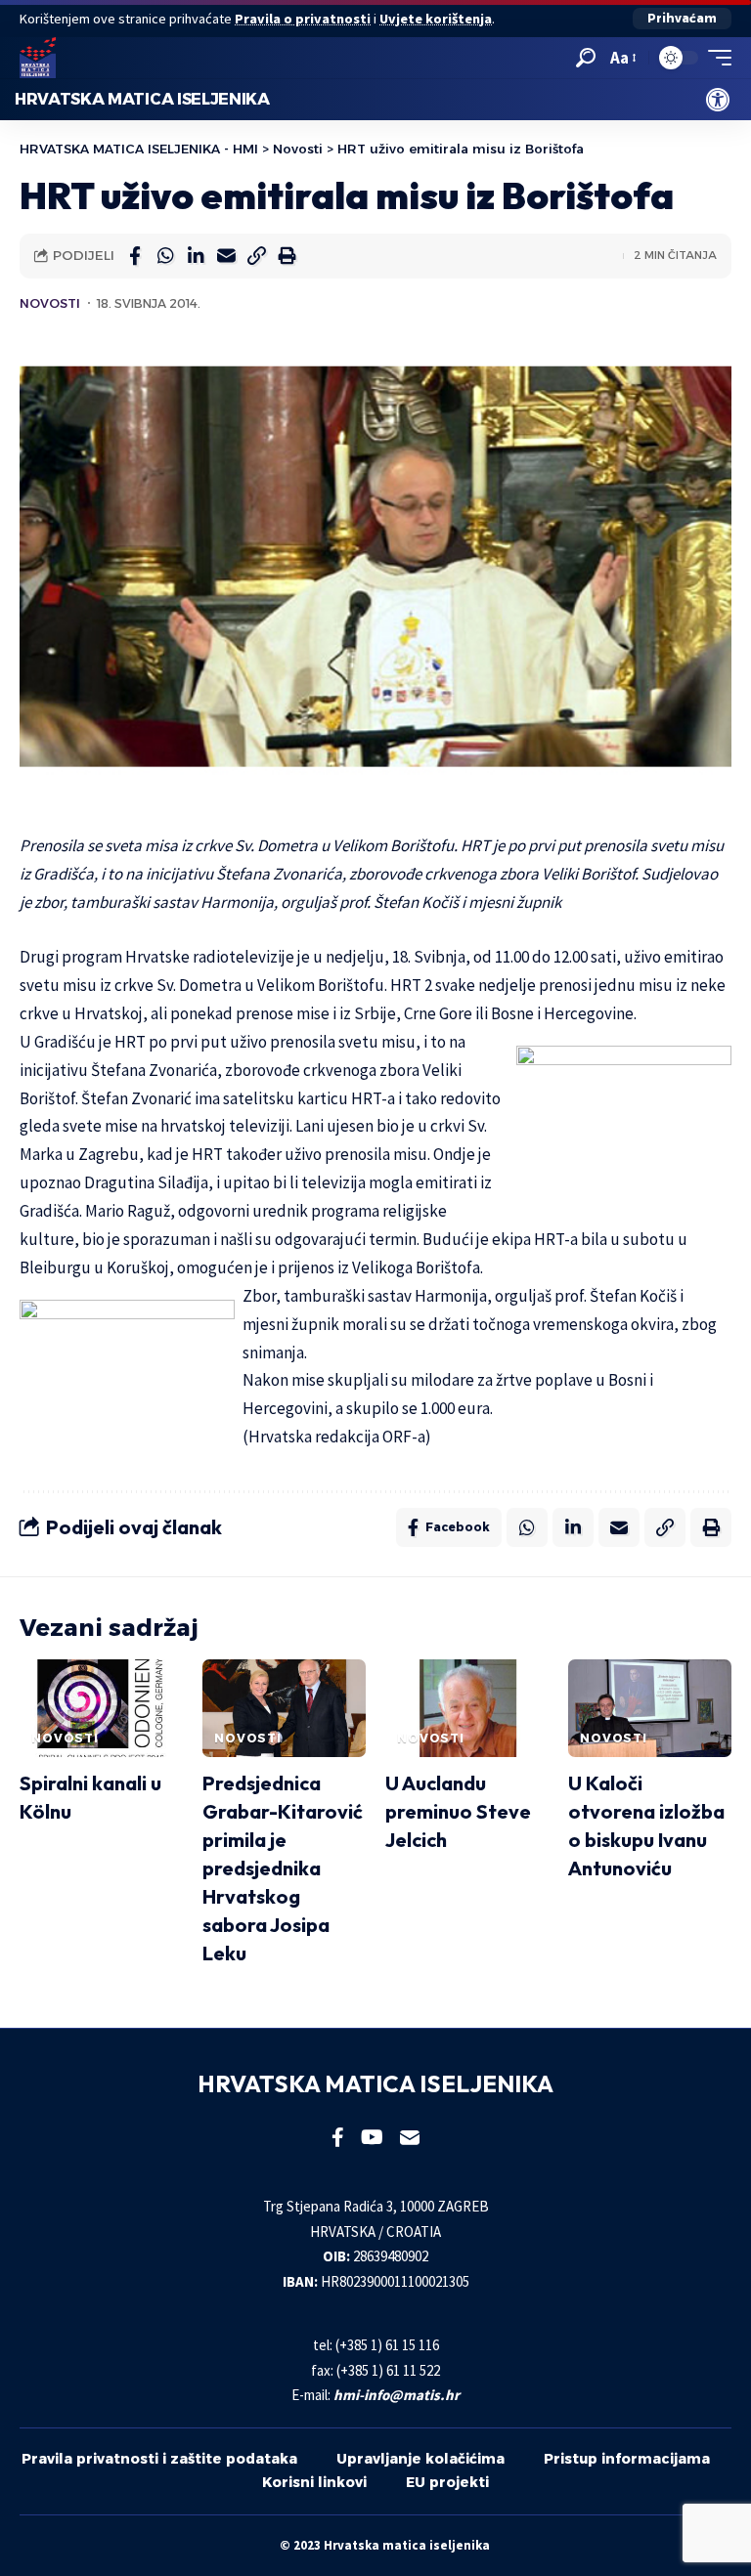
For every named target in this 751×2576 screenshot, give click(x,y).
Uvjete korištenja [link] (436, 19)
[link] (718, 100)
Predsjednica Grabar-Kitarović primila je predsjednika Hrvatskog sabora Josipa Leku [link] (283, 1868)
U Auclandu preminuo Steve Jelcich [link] (458, 1811)
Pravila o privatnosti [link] (303, 19)
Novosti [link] (50, 303)
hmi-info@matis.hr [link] (397, 2395)
